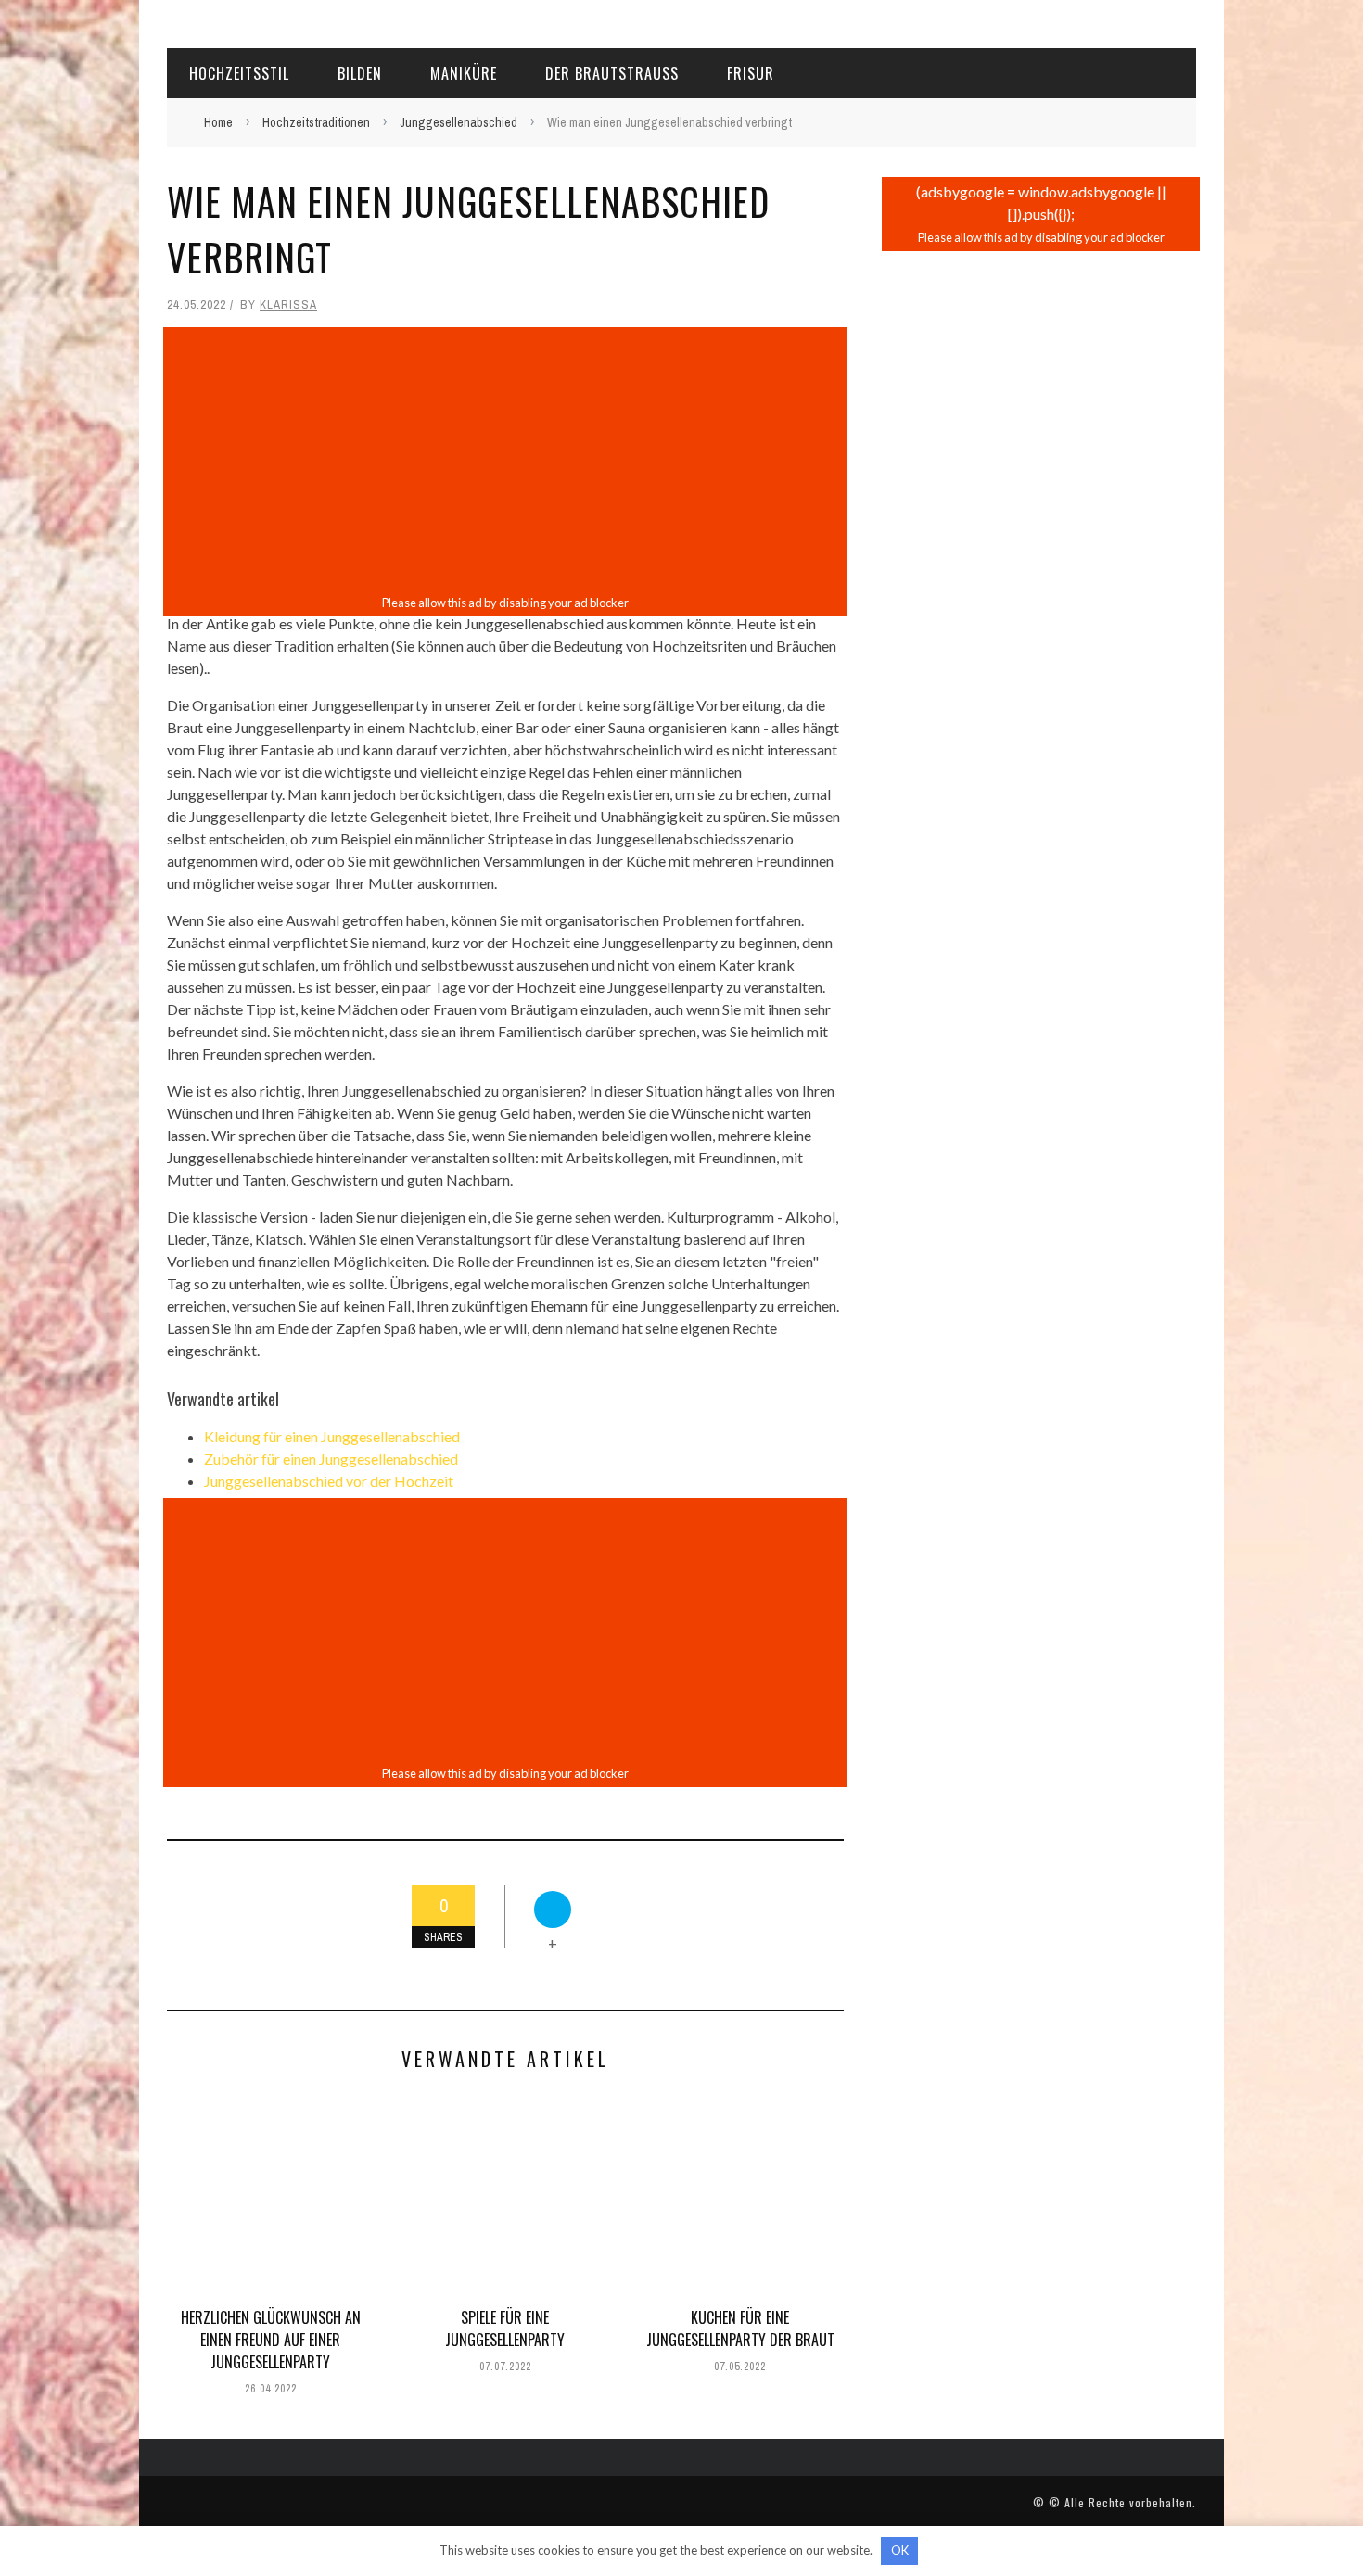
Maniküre (464, 73)
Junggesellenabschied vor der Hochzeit (329, 1481)
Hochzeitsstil (239, 73)
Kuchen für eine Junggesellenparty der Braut (740, 2329)
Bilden (360, 73)
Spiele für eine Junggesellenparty (505, 2329)
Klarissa (288, 305)
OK (900, 2550)
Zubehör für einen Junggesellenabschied (331, 1459)
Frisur (751, 73)
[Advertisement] (505, 461)
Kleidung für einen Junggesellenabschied (332, 1436)
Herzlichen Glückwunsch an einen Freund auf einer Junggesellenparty (271, 2340)
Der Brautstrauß (612, 73)
